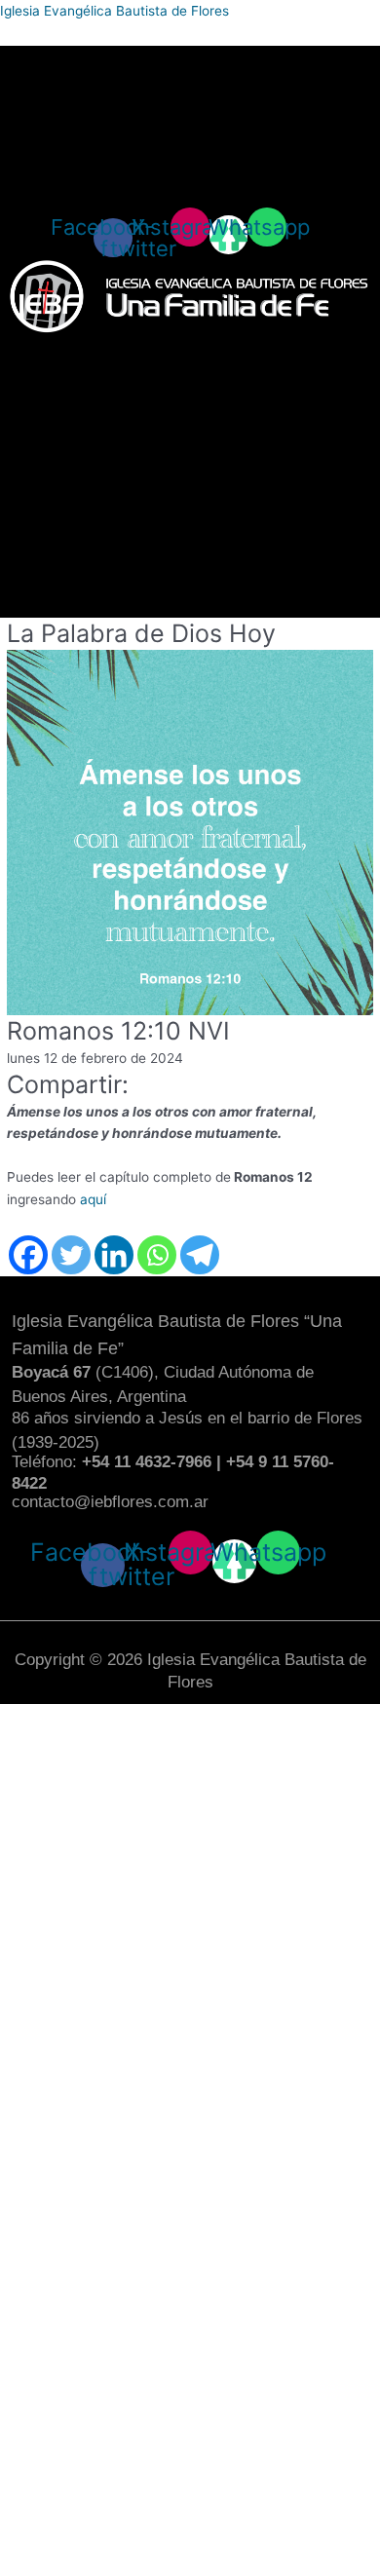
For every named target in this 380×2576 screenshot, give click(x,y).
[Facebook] (28, 1255)
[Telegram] (200, 1255)
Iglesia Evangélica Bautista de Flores (114, 11)
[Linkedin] (114, 1255)
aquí (93, 1199)
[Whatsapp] (157, 1255)
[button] (190, 353)
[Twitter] (71, 1255)
